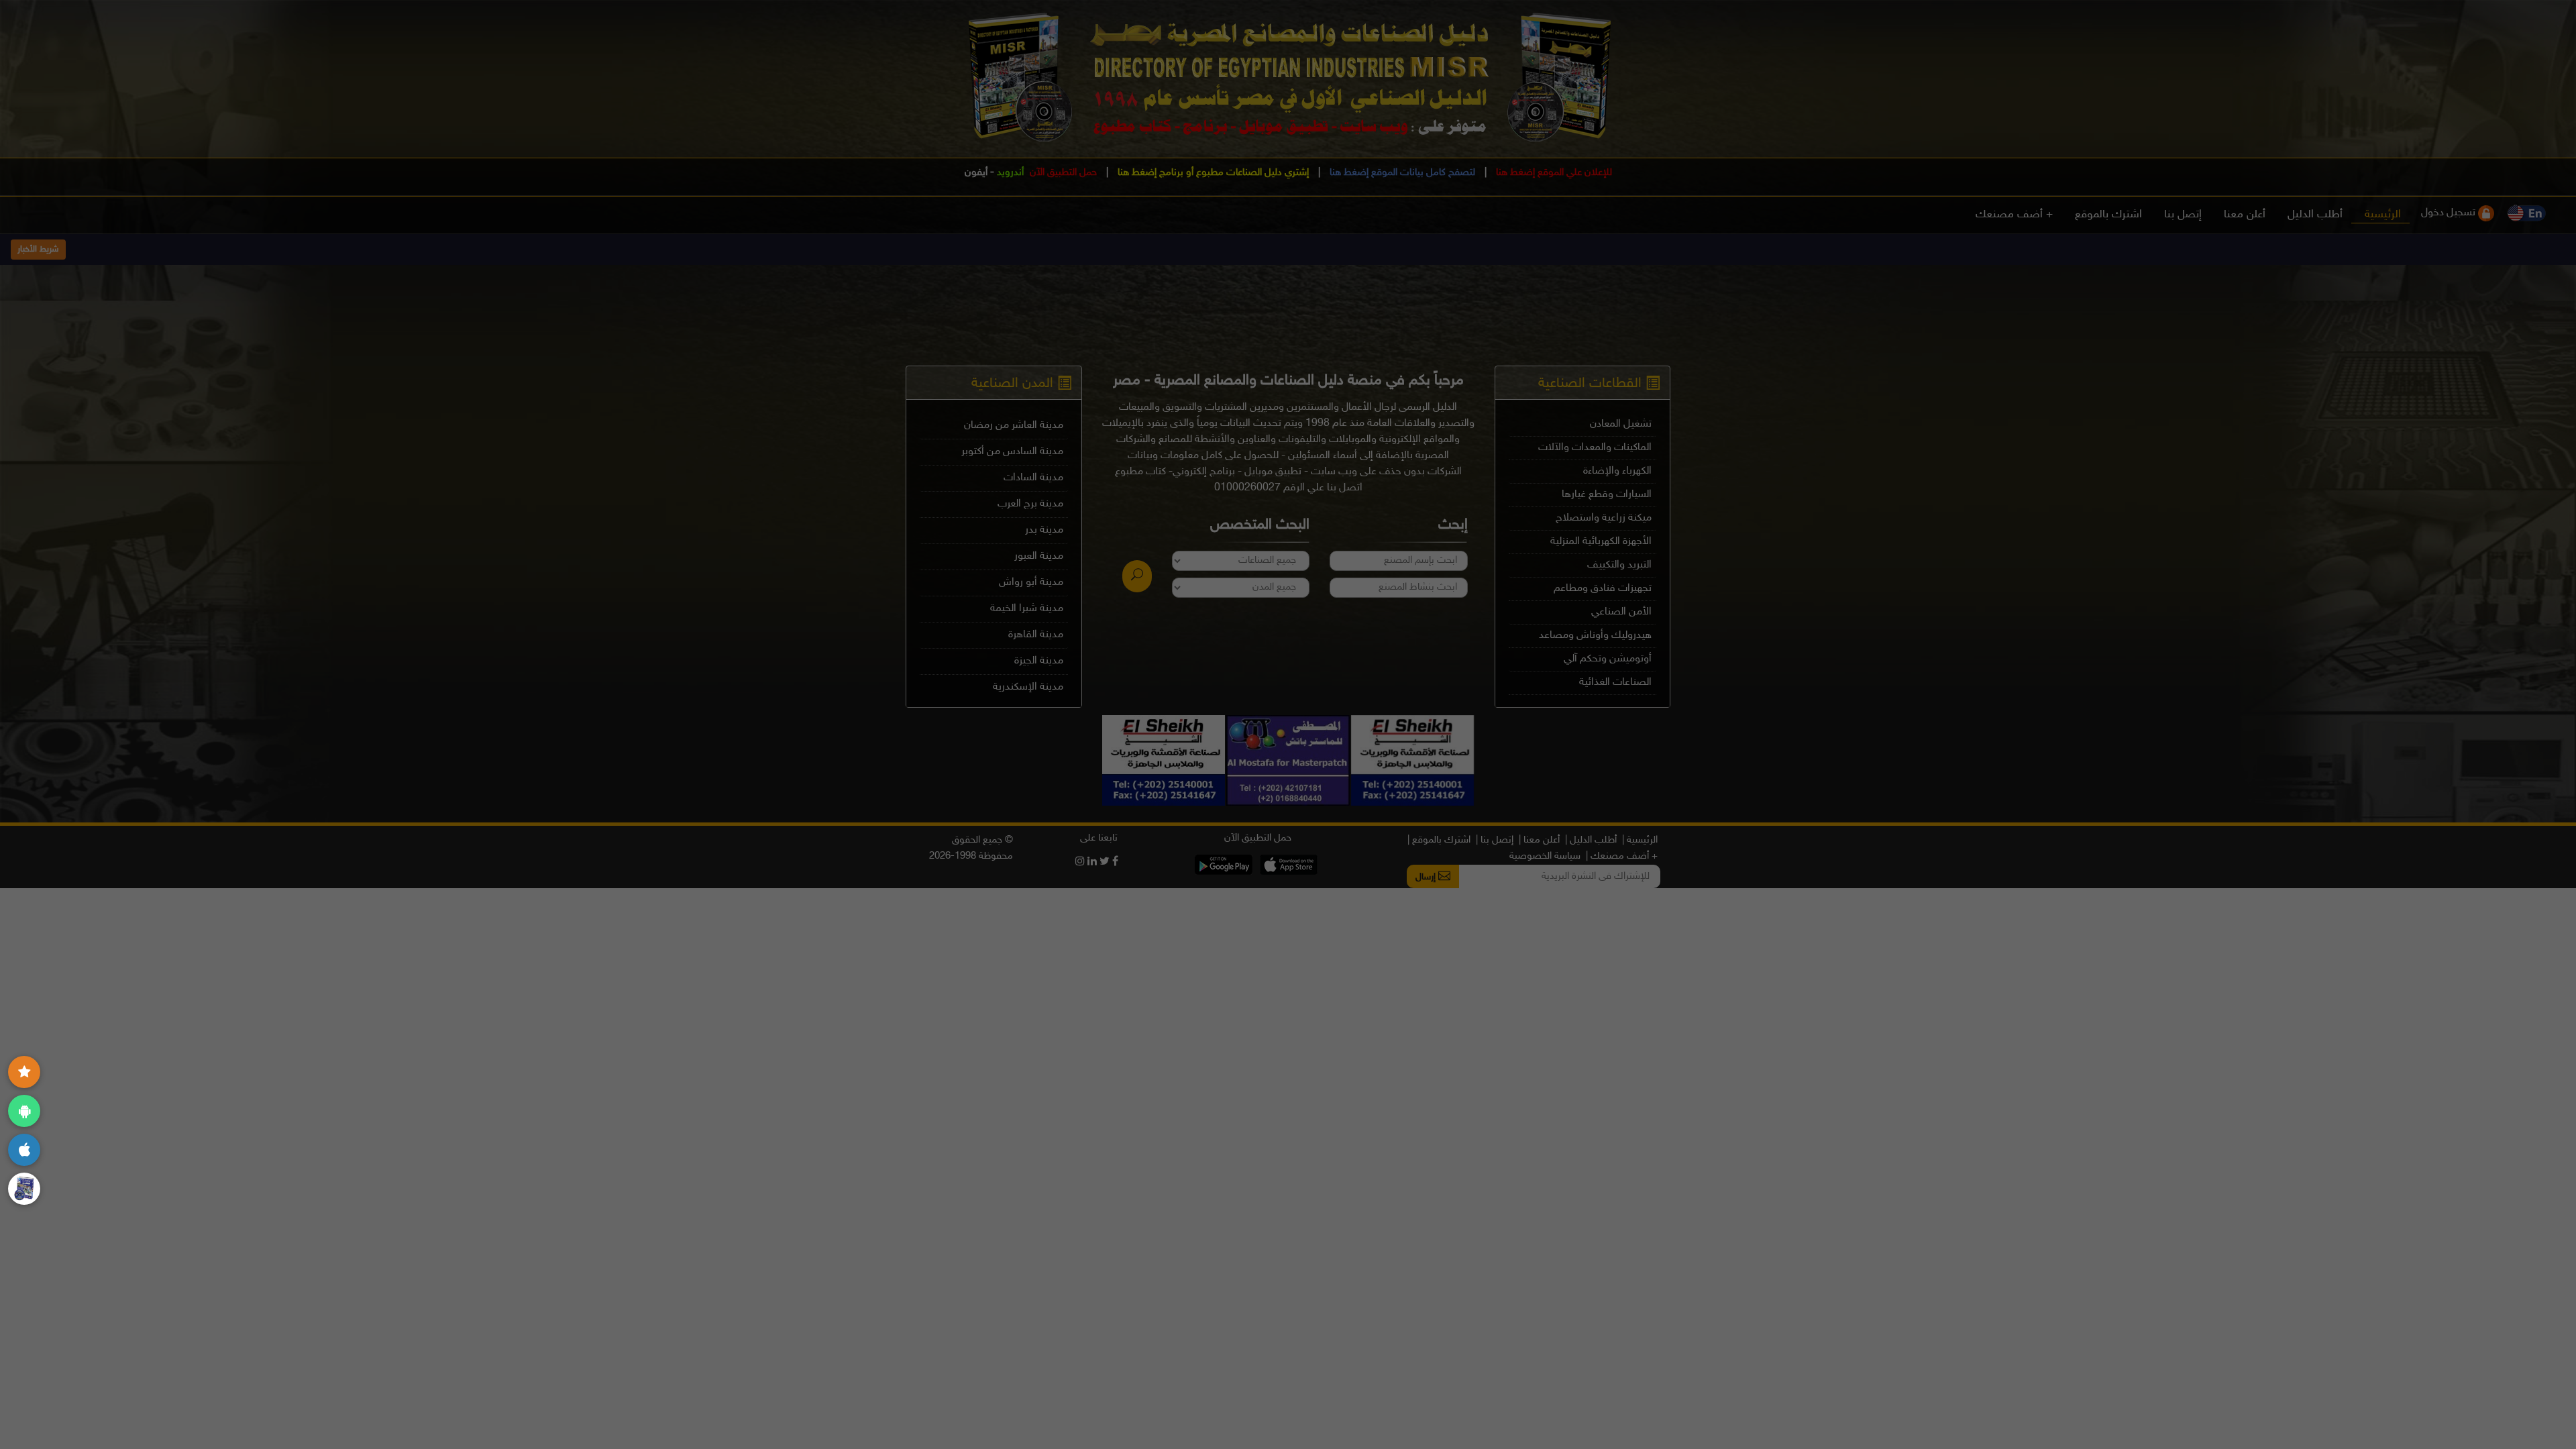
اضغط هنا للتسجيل (995, 667)
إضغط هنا (1092, 715)
